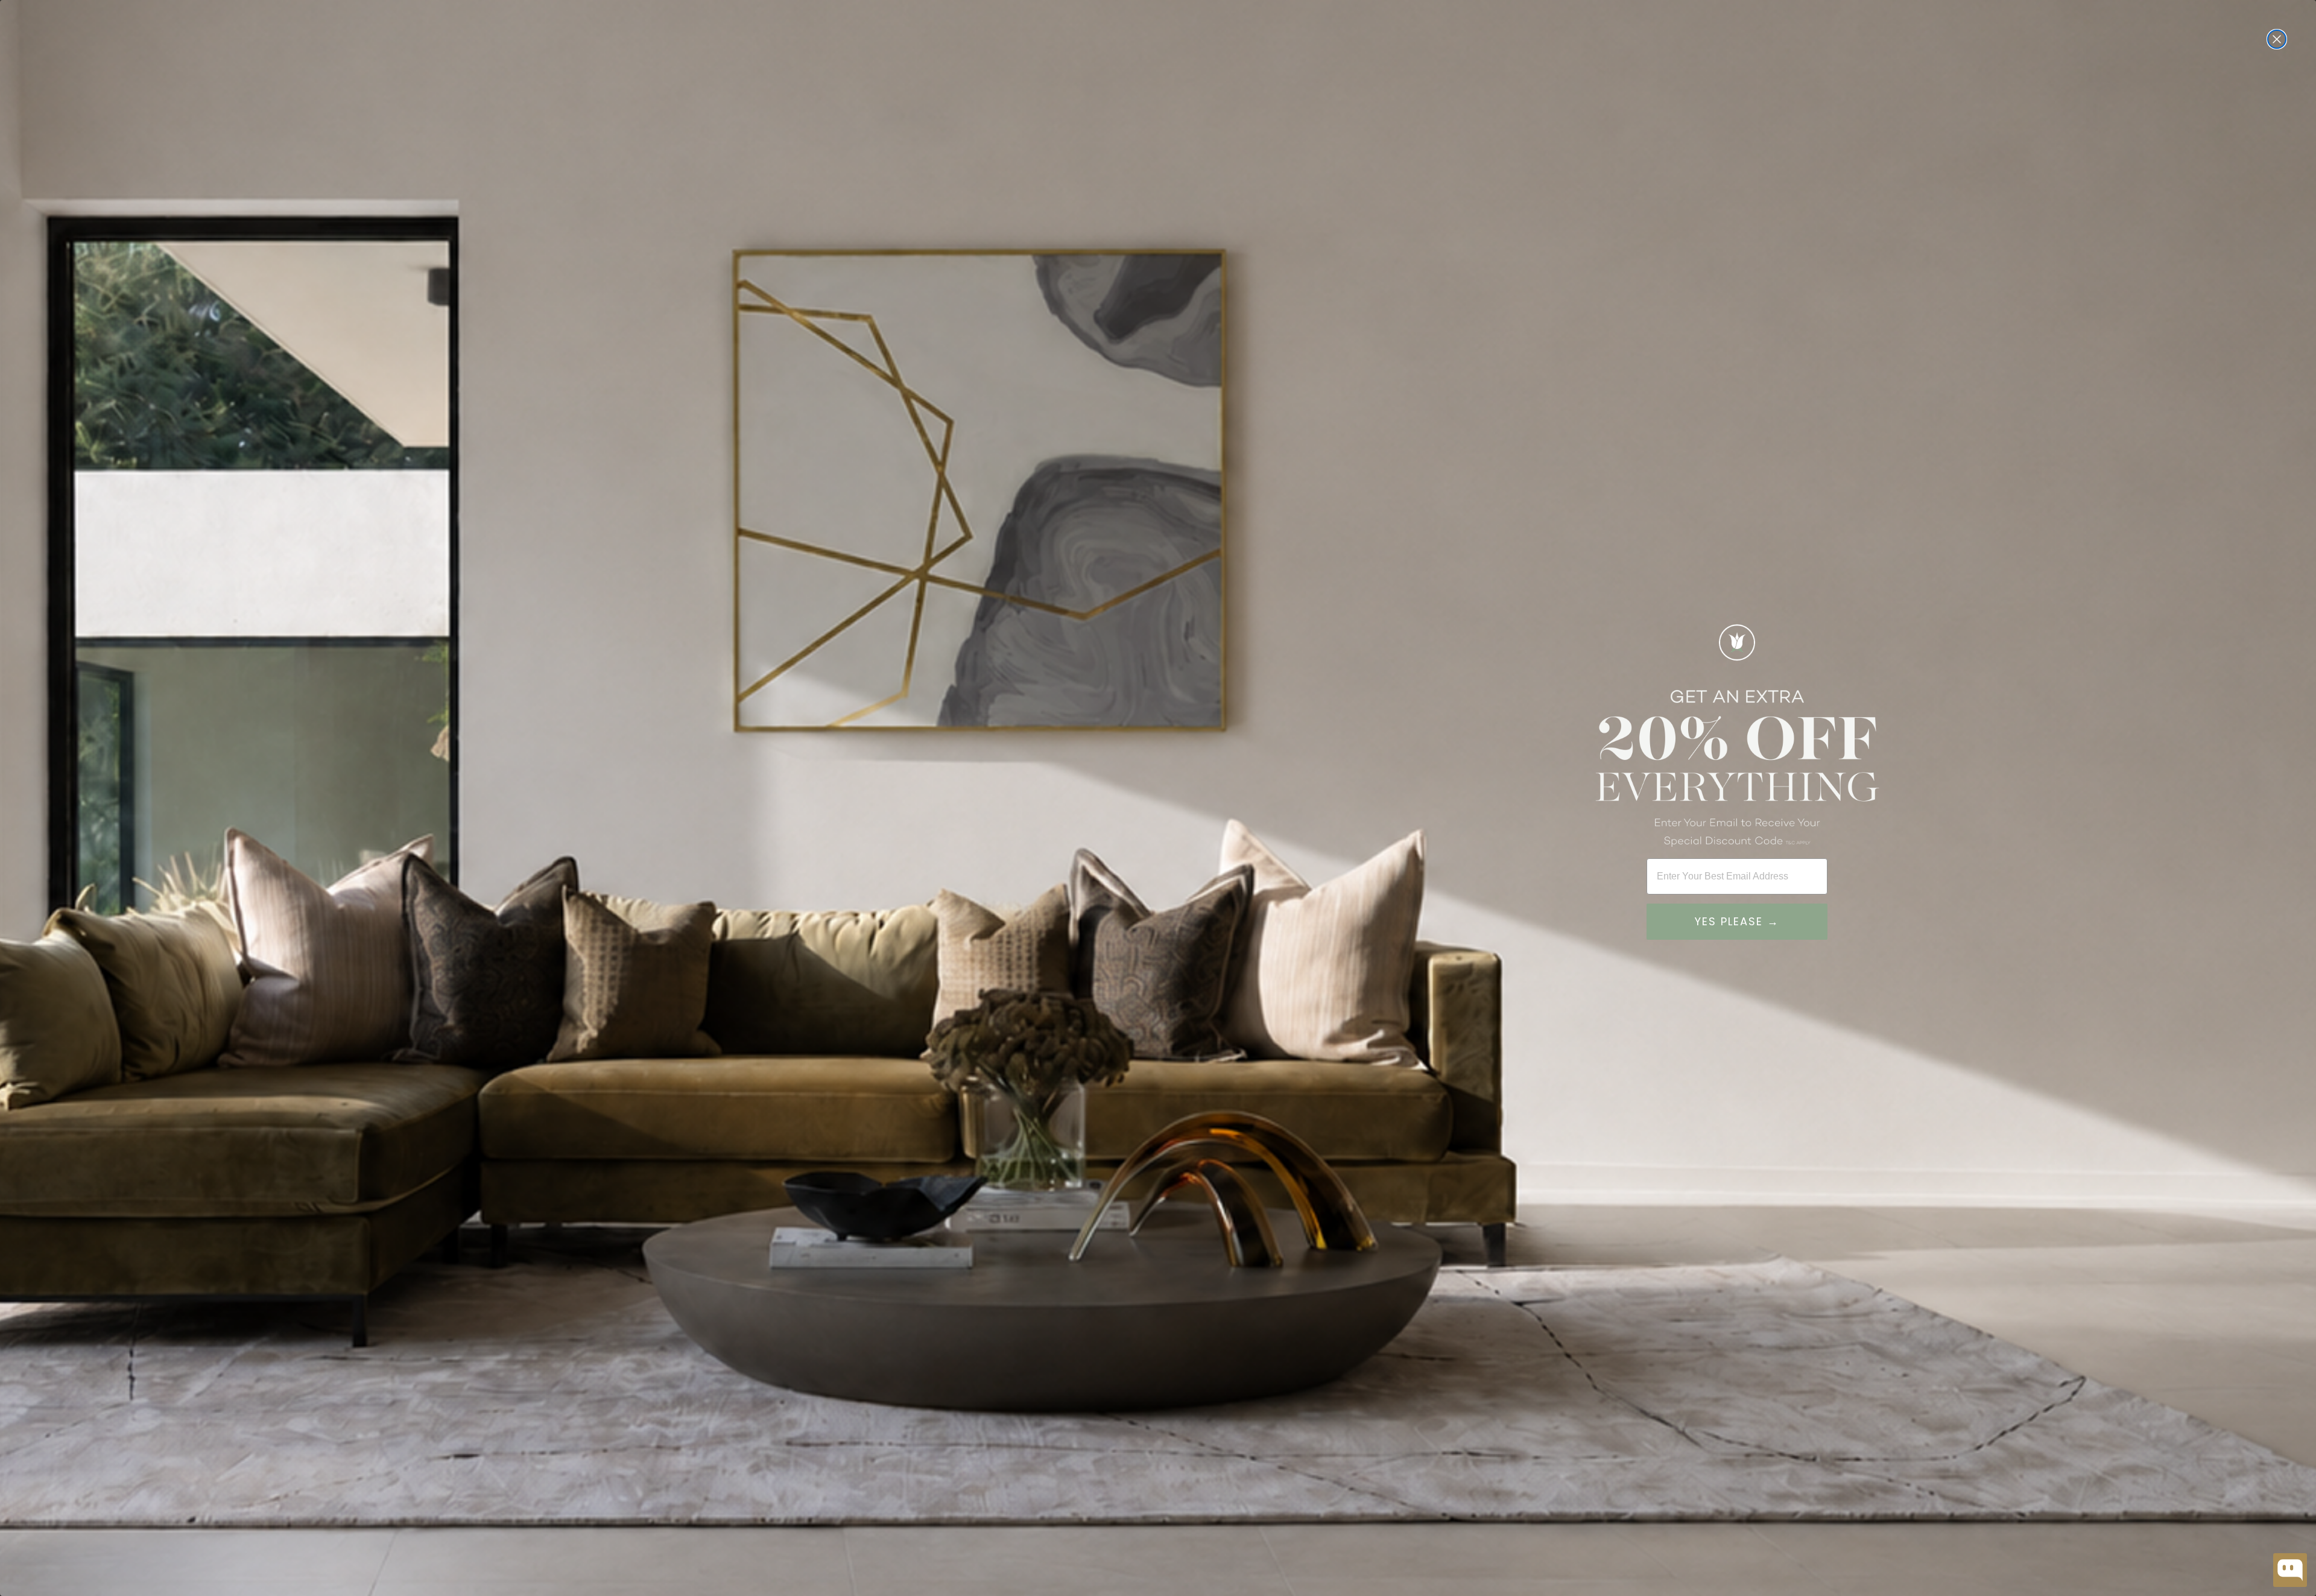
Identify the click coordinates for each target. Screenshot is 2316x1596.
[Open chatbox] (2290, 1570)
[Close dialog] (2277, 39)
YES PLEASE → (1737, 921)
